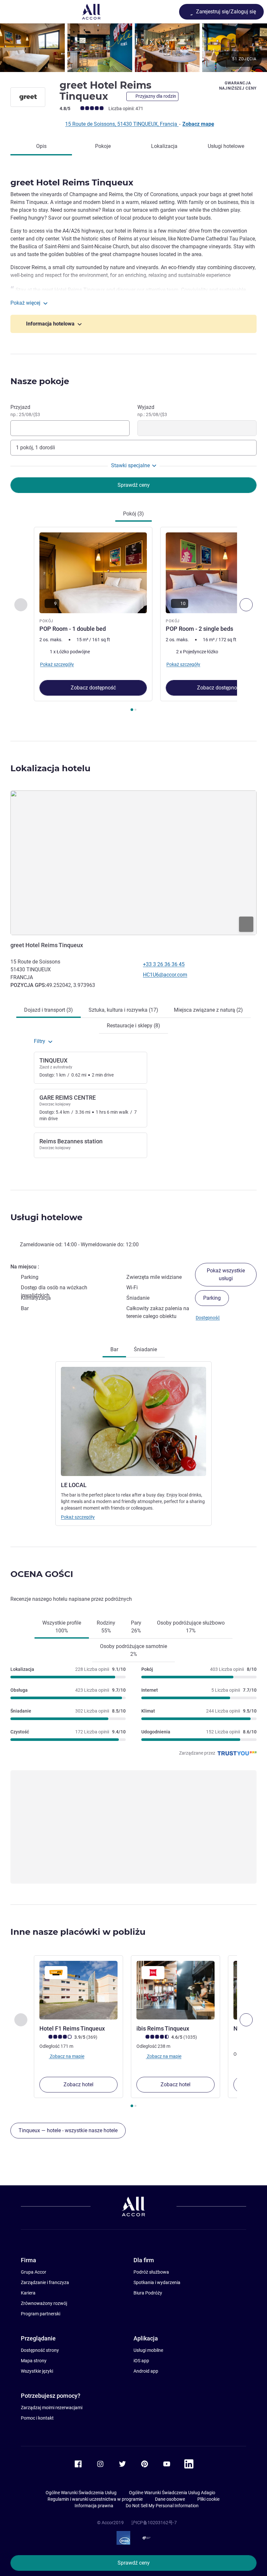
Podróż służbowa (151, 2272)
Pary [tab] (136, 1627)
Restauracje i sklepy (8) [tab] (133, 1026)
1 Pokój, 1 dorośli (35, 448)
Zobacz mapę (198, 124)
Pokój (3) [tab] (133, 514)
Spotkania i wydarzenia (157, 2282)
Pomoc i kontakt (37, 2418)
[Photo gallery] (133, 48)
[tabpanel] (133, 621)
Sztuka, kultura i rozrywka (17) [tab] (123, 1010)
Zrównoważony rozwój (44, 2303)
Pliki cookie (208, 2499)
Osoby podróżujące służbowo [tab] (191, 1627)
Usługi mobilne (148, 2350)
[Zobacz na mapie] (133, 863)
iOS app (141, 2361)
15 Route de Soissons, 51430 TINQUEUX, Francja (122, 124)
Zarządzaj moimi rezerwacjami (52, 2408)
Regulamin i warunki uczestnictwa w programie (95, 2499)
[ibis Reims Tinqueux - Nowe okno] (176, 1990)
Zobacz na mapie (67, 2056)
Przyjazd (25, 411)
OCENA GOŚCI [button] (42, 1574)
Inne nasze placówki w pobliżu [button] (78, 1932)
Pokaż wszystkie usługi (226, 1274)
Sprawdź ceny (134, 2563)
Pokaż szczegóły (78, 1517)
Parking (212, 1298)
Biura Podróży (148, 2293)
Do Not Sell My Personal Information (162, 2506)
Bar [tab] (114, 1349)
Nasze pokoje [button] (40, 381)
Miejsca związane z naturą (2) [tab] (208, 1010)
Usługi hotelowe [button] (46, 1217)
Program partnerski (41, 2314)
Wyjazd (152, 411)
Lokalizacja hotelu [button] (50, 768)
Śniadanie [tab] (145, 1349)
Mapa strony (34, 2361)
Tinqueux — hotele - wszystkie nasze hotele (68, 2130)
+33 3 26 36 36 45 (164, 964)
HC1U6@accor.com (165, 975)
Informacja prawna (94, 2506)
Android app (146, 2371)
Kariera (28, 2293)
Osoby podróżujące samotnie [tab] (133, 1650)
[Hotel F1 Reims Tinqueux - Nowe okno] (78, 1990)
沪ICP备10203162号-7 (154, 2523)
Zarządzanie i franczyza (45, 2282)
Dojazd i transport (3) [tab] (49, 1010)
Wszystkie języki (37, 2371)
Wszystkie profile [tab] (62, 1627)
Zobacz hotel (78, 2084)
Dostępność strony (40, 2350)
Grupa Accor (34, 2272)
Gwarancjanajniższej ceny (238, 86)
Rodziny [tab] (106, 1627)
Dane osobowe (170, 2499)
